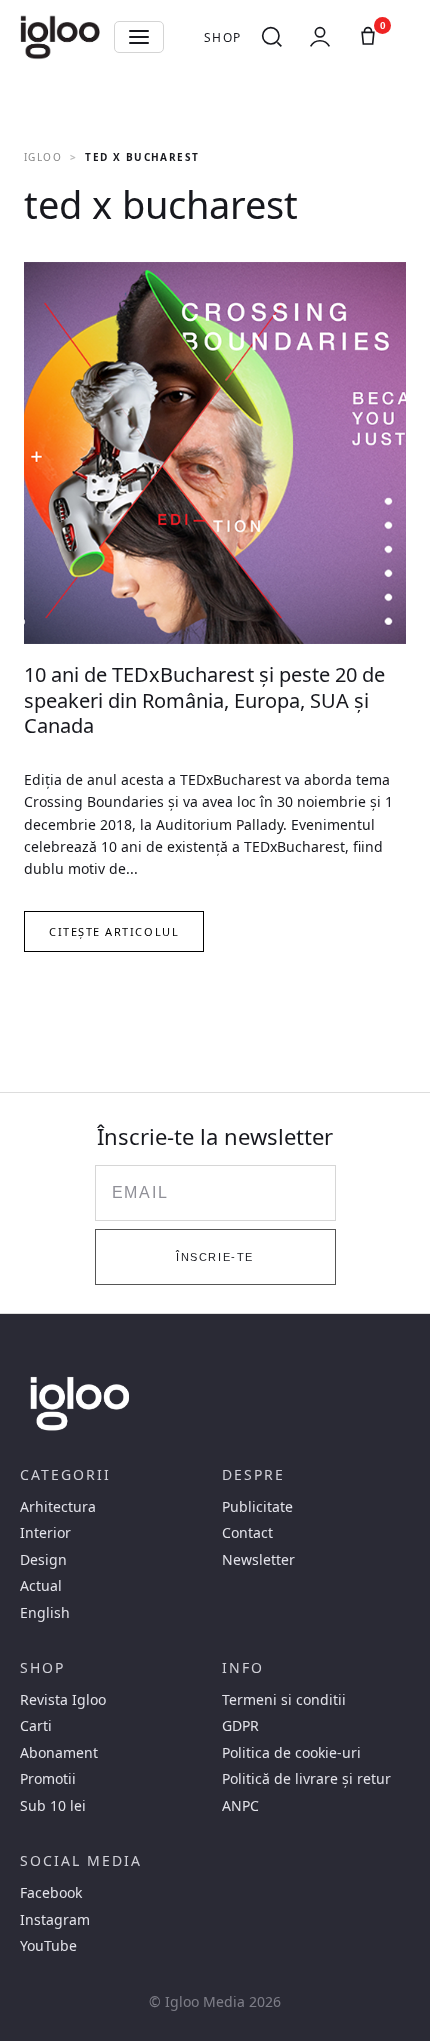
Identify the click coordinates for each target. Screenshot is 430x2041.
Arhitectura (58, 1507)
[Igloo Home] (60, 37)
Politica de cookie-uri (291, 1753)
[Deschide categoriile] (139, 37)
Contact (247, 1533)
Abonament (59, 1753)
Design (43, 1560)
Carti (36, 1726)
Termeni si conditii (284, 1700)
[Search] (272, 37)
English (45, 1613)
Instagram (55, 1920)
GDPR (240, 1726)
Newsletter (258, 1560)
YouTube (48, 1946)
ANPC (240, 1806)
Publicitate (257, 1507)
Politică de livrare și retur (306, 1779)
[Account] (320, 37)
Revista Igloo (63, 1700)
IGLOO (43, 157)
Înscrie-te (214, 1257)
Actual (41, 1586)
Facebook (51, 1893)
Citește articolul (114, 931)
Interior (45, 1533)
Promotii (48, 1779)
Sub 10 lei (53, 1806)
